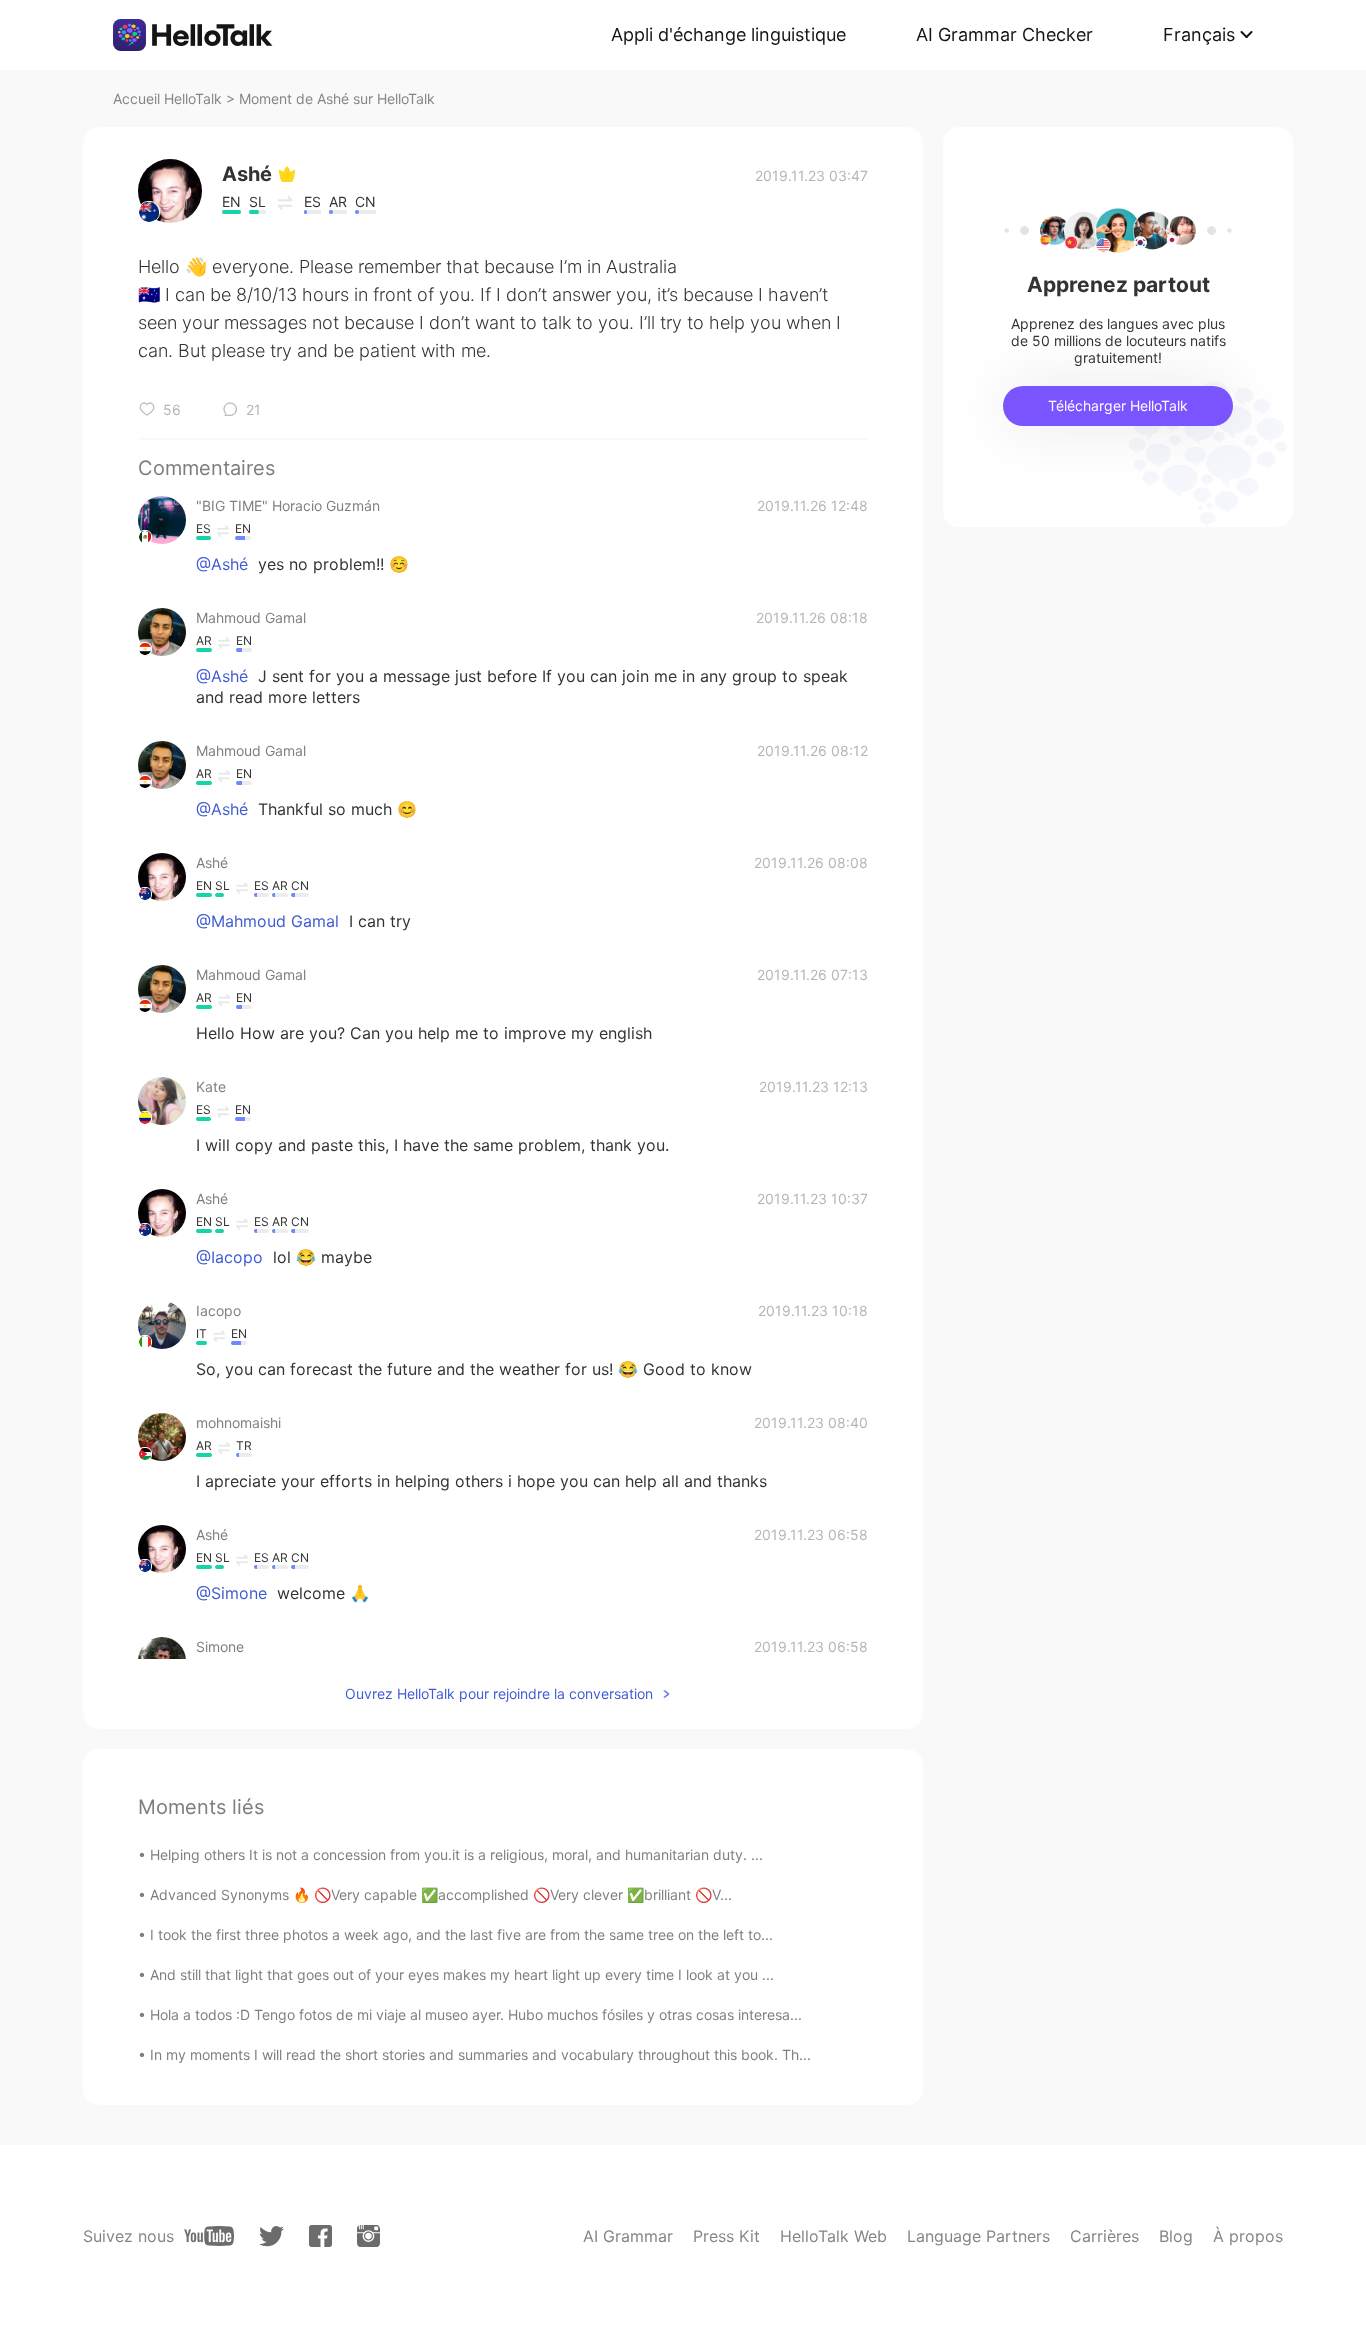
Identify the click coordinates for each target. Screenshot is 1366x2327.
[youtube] (209, 2236)
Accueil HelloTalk (167, 98)
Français (1199, 34)
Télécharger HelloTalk (1118, 405)
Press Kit (726, 2236)
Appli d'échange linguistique (728, 34)
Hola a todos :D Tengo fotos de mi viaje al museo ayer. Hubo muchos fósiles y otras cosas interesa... (476, 2014)
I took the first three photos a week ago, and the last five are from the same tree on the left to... (461, 1934)
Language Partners (978, 2236)
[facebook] (320, 2236)
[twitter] (271, 2236)
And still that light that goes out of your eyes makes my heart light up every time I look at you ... (462, 1974)
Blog (1176, 2236)
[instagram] (368, 2236)
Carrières (1104, 2236)
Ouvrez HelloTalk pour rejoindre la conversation (499, 1693)
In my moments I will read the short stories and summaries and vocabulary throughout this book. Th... (480, 2054)
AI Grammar (628, 2236)
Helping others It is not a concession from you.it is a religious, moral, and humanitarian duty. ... (456, 1854)
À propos (1248, 2236)
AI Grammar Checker (1004, 34)
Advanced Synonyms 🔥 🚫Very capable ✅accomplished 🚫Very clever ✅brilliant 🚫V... (441, 1894)
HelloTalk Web (833, 2236)
